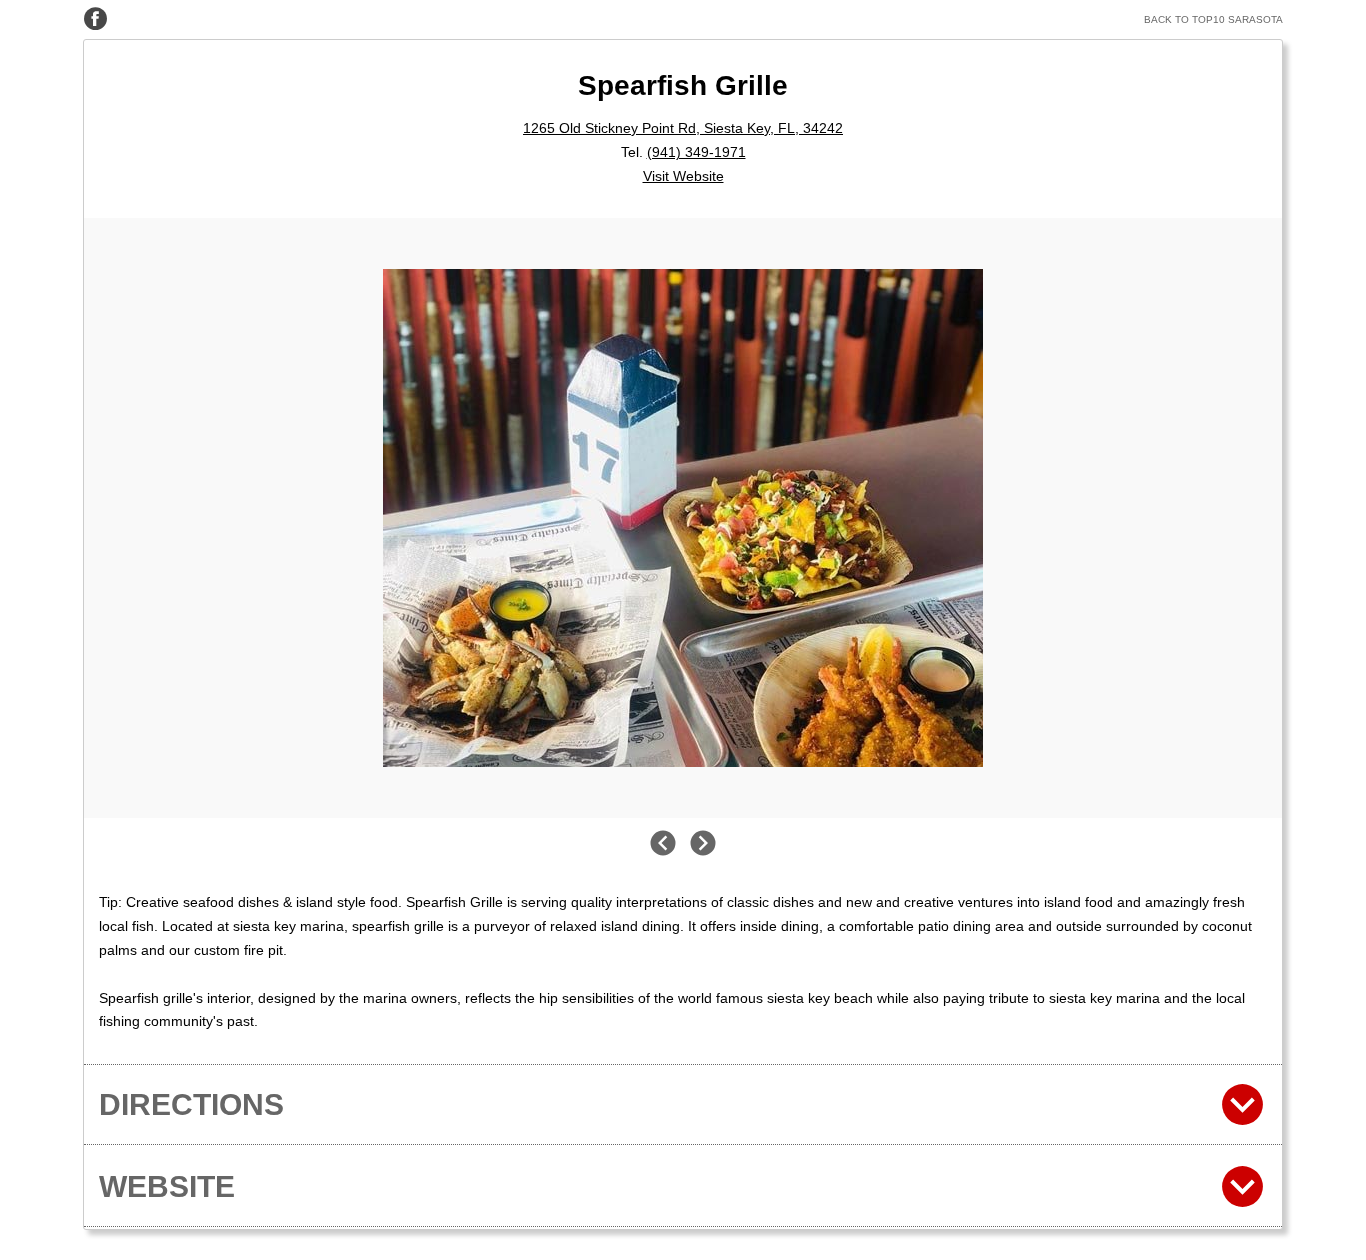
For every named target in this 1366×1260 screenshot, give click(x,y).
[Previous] (663, 844)
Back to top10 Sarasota (1213, 19)
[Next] (703, 844)
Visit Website (683, 176)
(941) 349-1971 (696, 152)
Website (167, 1186)
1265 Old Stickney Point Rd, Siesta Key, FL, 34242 (683, 128)
